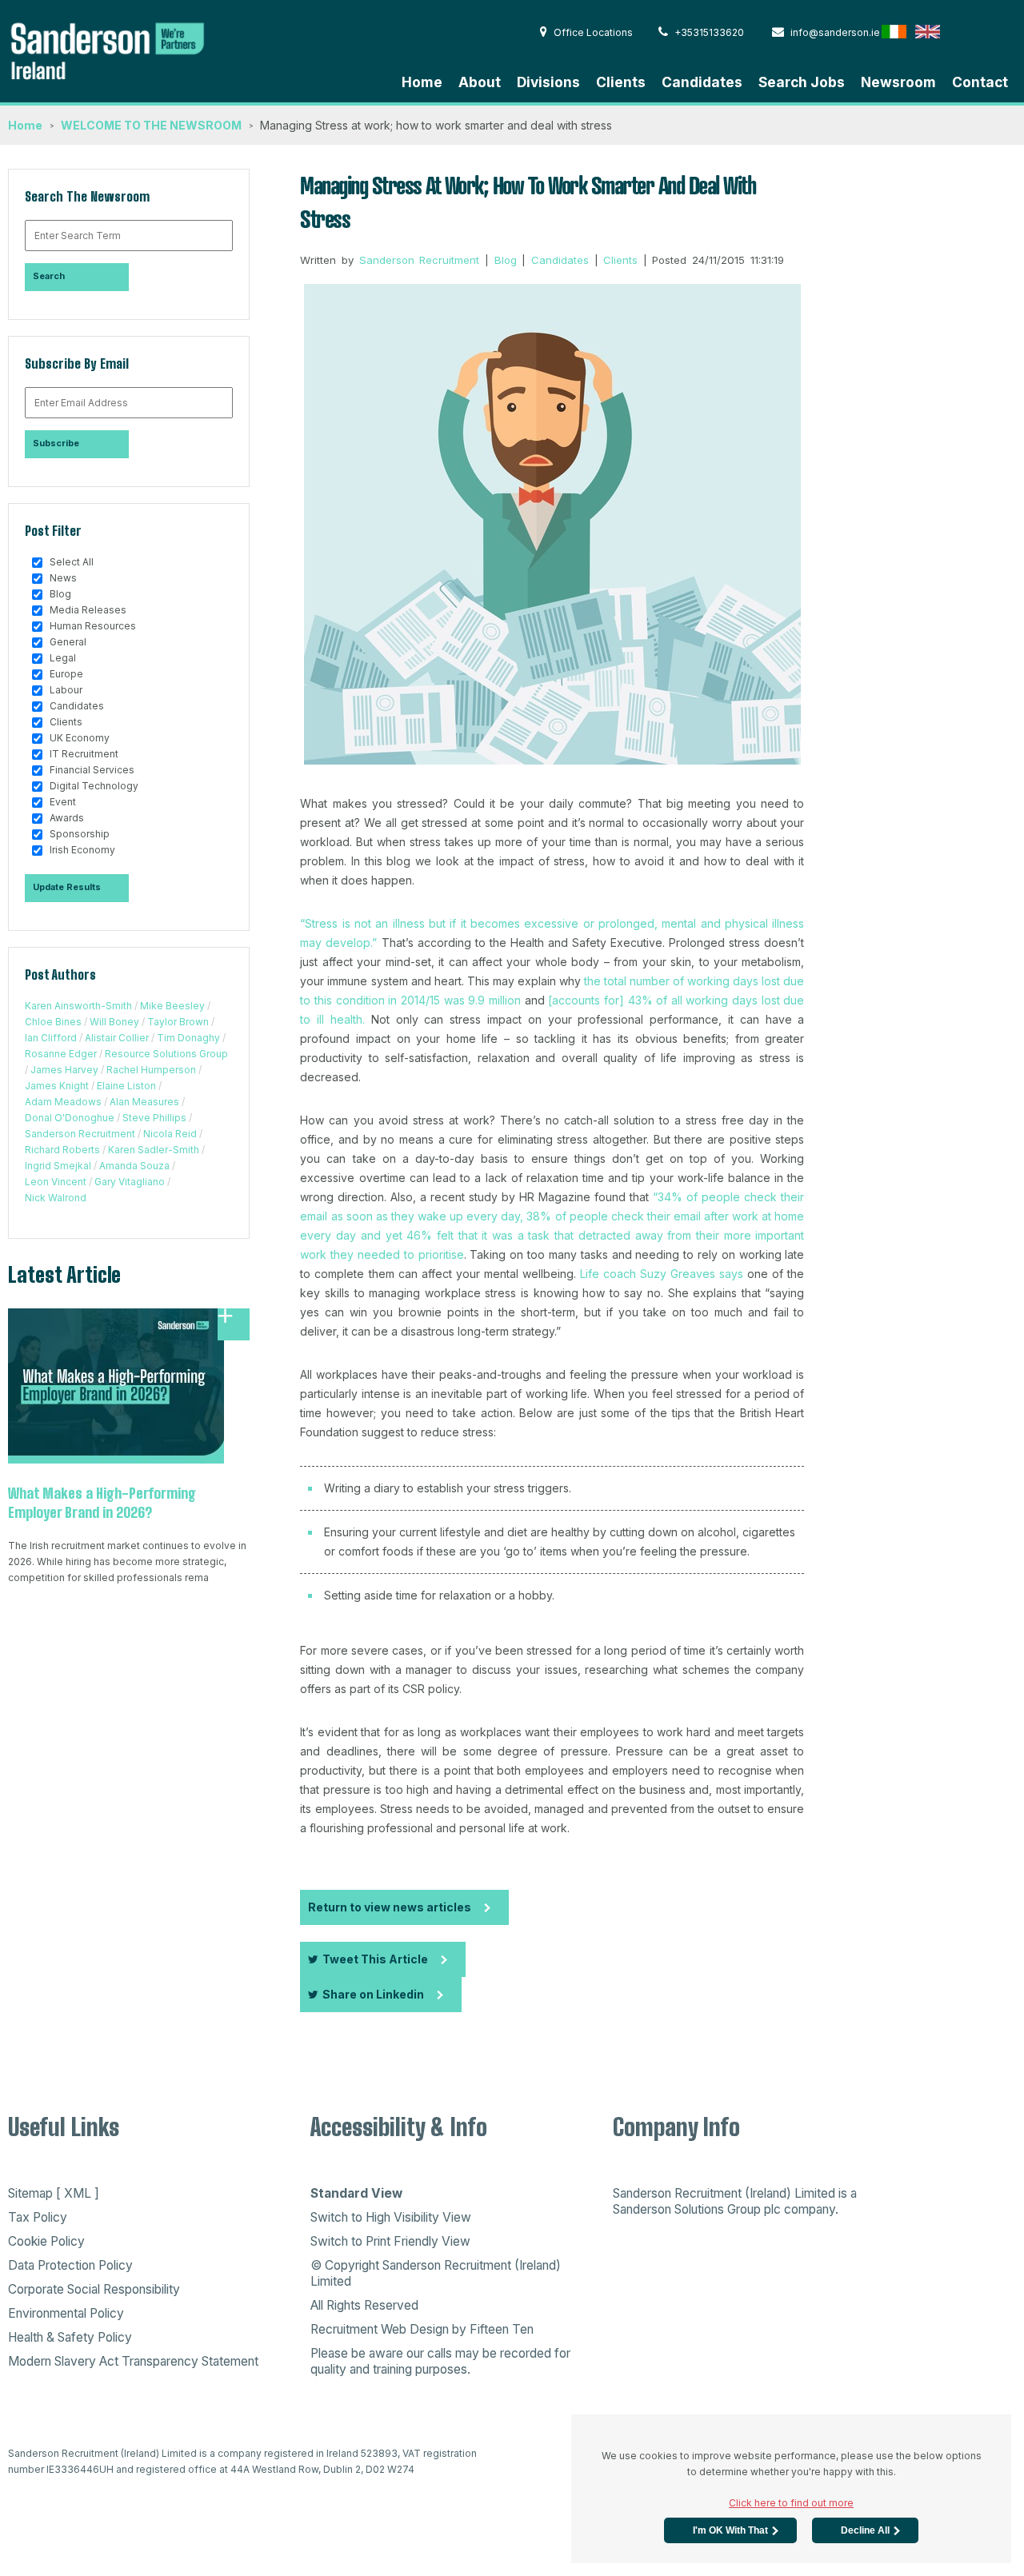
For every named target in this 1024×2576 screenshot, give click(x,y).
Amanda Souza (134, 1166)
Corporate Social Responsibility (94, 2289)
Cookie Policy (46, 2241)
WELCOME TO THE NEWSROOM (151, 125)
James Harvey (64, 1070)
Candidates (702, 82)
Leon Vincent (56, 1182)
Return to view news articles (390, 1907)
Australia (995, 31)
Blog (506, 260)
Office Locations (593, 32)
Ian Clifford (51, 1038)
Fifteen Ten (502, 2329)
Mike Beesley (172, 1006)
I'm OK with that (730, 2530)
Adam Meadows (63, 1102)
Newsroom (898, 82)
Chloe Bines (53, 1022)
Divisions (548, 82)
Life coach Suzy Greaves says (662, 1274)
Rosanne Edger (61, 1054)
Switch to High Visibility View (391, 2217)
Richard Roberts (62, 1150)
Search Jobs (802, 82)
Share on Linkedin (373, 1994)
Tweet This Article (375, 1959)
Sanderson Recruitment (80, 1134)
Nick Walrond (56, 1198)
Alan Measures (144, 1102)
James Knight (57, 1086)
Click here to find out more (791, 2503)
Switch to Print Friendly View (390, 2241)
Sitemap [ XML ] (54, 2193)
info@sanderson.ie (835, 32)
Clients (621, 82)
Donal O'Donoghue (70, 1118)
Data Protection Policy (70, 2265)
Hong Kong (961, 31)
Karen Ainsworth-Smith (78, 1006)
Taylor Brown (178, 1022)
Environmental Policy (66, 2313)
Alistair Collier (117, 1038)
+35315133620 (709, 32)
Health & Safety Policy (70, 2337)
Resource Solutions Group (166, 1054)
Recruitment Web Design (380, 2329)
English (928, 31)
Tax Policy (38, 2217)
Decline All (865, 2530)
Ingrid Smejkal (58, 1166)
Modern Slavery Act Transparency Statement (133, 2361)
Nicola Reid (170, 1134)
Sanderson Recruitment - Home (128, 49)
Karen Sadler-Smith (154, 1150)
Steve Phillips (154, 1118)
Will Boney (114, 1022)
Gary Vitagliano (130, 1182)
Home (422, 82)
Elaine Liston (126, 1086)
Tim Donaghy (188, 1038)
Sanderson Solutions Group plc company (724, 2209)
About (480, 82)
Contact (980, 82)
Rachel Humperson (151, 1070)
